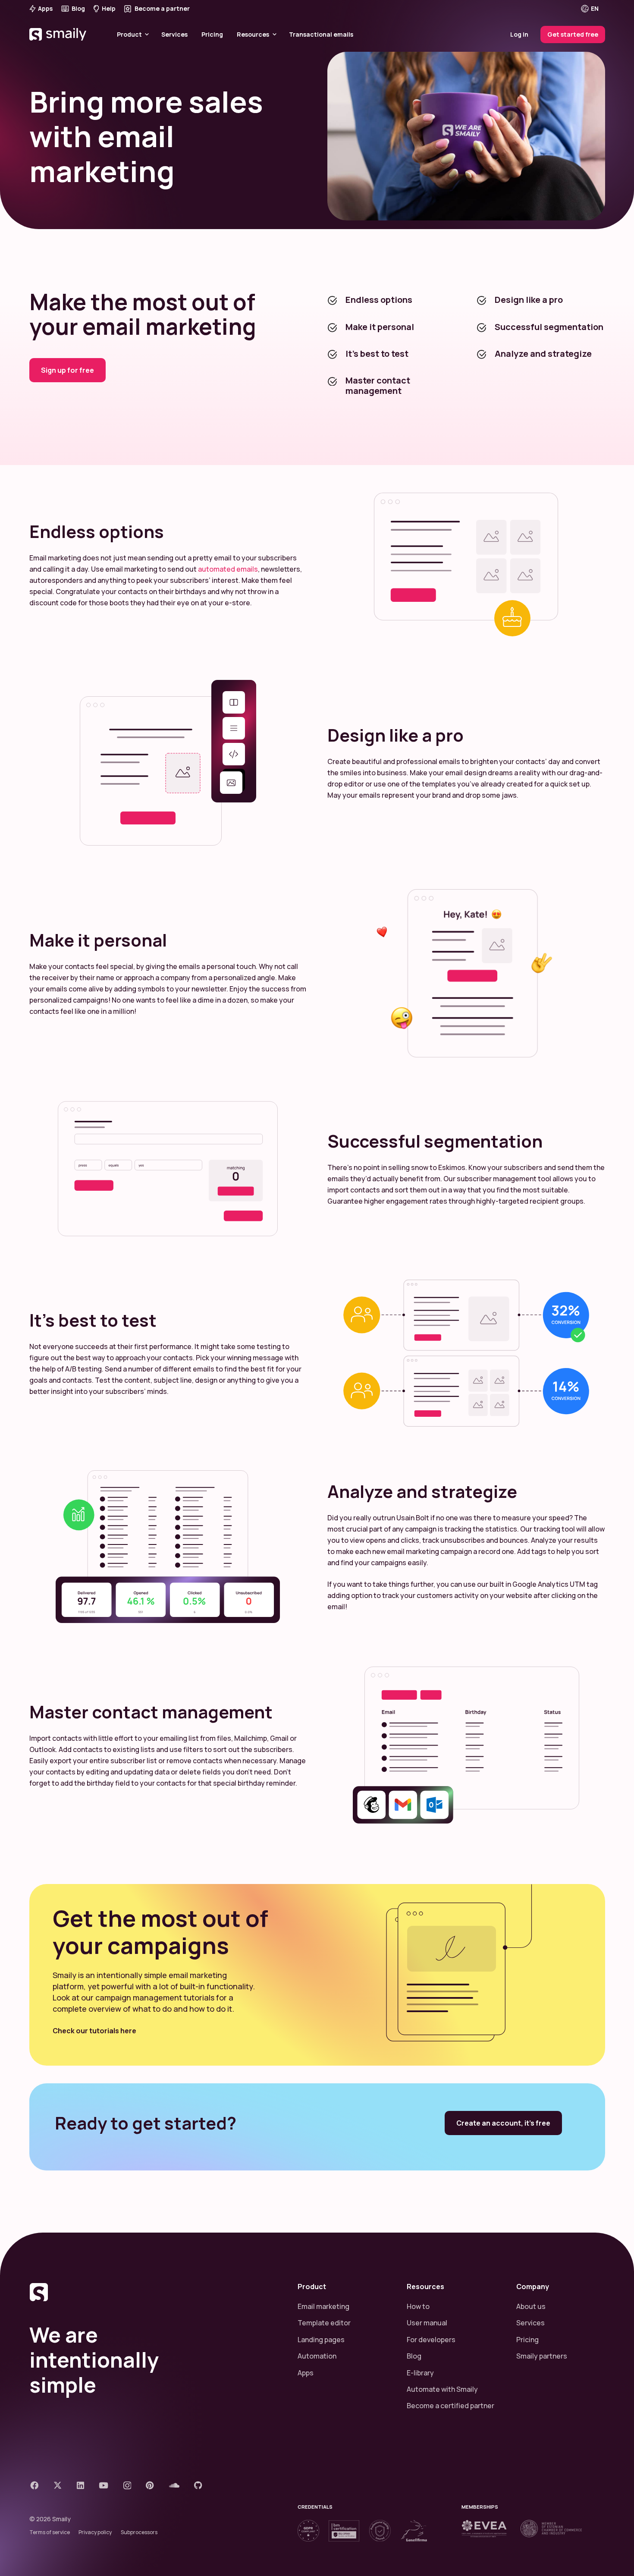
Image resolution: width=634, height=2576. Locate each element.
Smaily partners (542, 2356)
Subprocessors (139, 2532)
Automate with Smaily (442, 2389)
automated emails (228, 569)
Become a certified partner (450, 2406)
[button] (596, 9)
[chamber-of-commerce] (551, 2529)
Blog (414, 2356)
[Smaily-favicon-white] (153, 2292)
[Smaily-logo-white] (59, 45)
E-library (420, 2373)
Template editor (324, 2323)
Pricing (527, 2340)
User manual (427, 2323)
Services (530, 2323)
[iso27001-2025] (344, 2531)
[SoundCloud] (174, 2485)
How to (418, 2306)
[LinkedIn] (80, 2485)
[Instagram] (127, 2486)
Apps (306, 2373)
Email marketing (323, 2306)
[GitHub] (198, 2485)
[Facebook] (34, 2485)
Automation (317, 2356)
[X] (58, 2485)
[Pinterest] (150, 2485)
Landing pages (321, 2340)
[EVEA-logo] (484, 2529)
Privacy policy (95, 2532)
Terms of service (50, 2532)
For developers (431, 2340)
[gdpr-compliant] (308, 2531)
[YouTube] (104, 2485)
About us (531, 2306)
